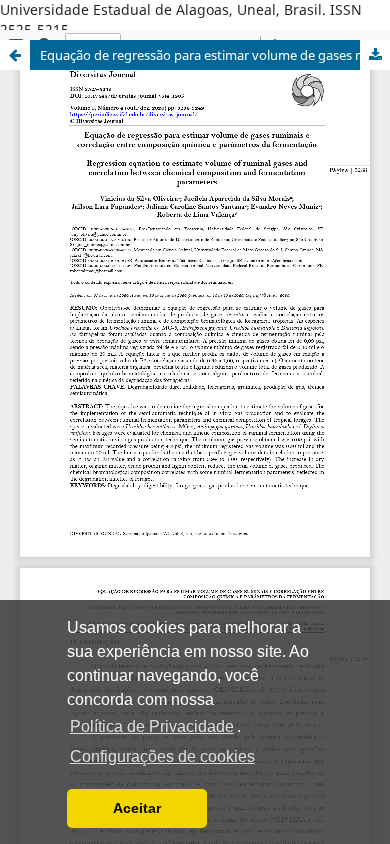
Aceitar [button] (137, 808)
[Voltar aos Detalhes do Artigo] (15, 55)
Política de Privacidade (152, 726)
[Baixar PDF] (375, 55)
